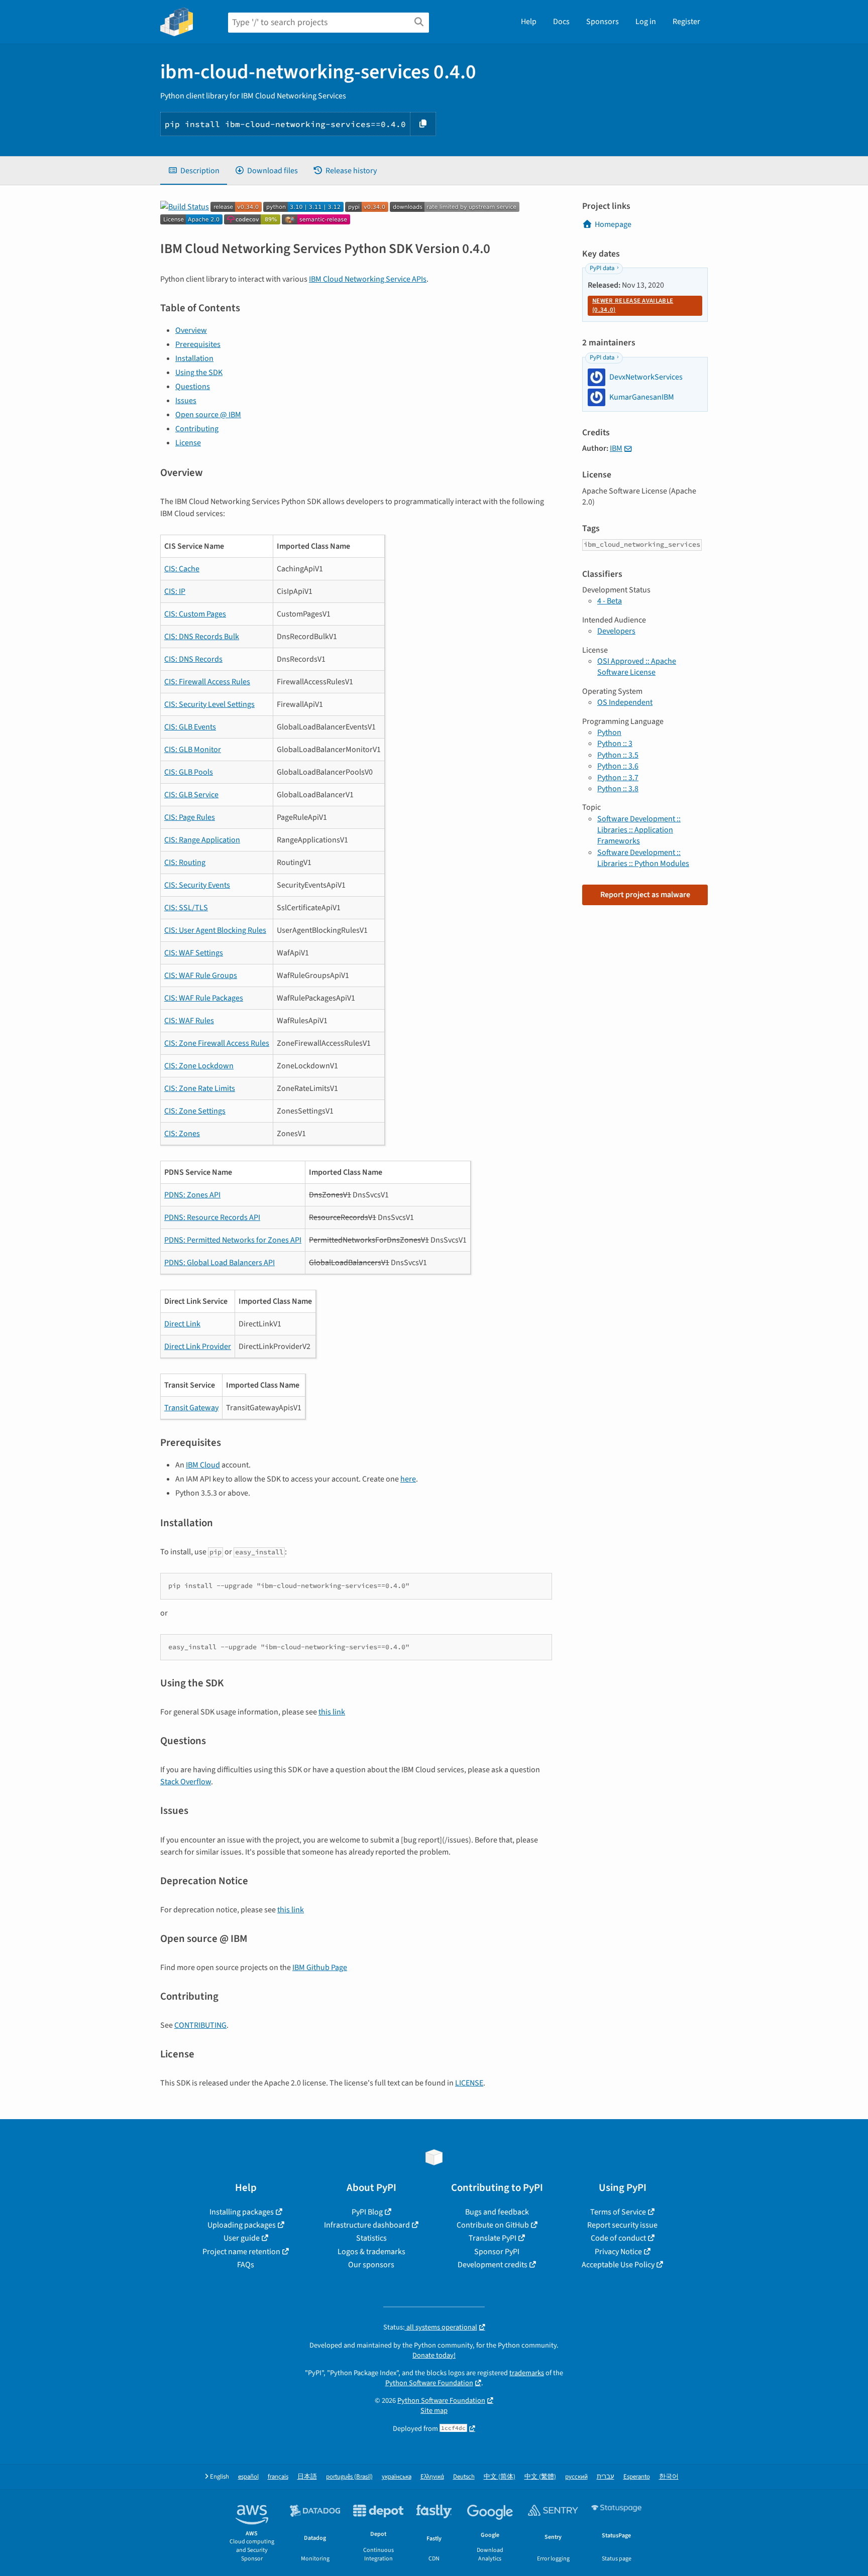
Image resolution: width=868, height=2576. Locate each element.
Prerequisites (198, 344)
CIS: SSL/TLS (186, 908)
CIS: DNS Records (193, 659)
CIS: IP (175, 591)
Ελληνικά (432, 2477)
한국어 (669, 2477)
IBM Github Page (320, 1968)
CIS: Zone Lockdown (199, 1066)
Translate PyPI (493, 2238)
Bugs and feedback (497, 2212)
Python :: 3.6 (618, 766)
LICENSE (469, 2083)
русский (576, 2477)
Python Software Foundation (429, 2383)
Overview (191, 330)
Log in (646, 22)
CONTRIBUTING (200, 2025)
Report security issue (622, 2225)
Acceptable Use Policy (618, 2265)
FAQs (246, 2265)
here (408, 1479)
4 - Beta (610, 601)
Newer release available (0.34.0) (633, 305)
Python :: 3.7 (618, 778)
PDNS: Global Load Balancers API (220, 1263)
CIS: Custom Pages (195, 614)
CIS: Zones (182, 1134)
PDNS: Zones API (192, 1195)
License (188, 443)
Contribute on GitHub (493, 2225)
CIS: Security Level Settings (209, 704)
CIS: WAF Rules (189, 1021)
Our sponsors (371, 2265)
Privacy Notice (618, 2252)
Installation (194, 358)
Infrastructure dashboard (367, 2225)
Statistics (371, 2238)
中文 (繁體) (540, 2477)
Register (686, 22)
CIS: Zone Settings (195, 1111)
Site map (434, 2411)
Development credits (493, 2265)
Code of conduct (618, 2238)
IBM (616, 448)
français (278, 2477)
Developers (616, 631)
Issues (186, 401)
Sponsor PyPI (497, 2252)
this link (332, 1712)
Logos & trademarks (371, 2252)
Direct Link (182, 1324)
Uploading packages (242, 2225)
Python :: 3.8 (618, 789)
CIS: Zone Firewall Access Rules (217, 1043)
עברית (606, 2477)
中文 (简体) (500, 2477)
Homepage (613, 224)
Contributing (197, 429)
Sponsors (603, 22)
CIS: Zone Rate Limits (200, 1088)
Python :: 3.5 (618, 755)
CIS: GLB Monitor (193, 750)
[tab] (194, 171)
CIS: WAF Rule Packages (204, 998)
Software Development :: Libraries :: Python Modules (643, 858)
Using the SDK (199, 373)
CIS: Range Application (202, 840)
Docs (561, 22)
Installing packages (242, 2212)
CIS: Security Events (197, 885)
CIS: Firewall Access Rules (207, 682)
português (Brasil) (349, 2477)
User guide (242, 2238)
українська (397, 2477)
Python (609, 732)
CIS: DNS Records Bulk (202, 637)
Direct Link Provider (198, 1346)
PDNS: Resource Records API (212, 1217)
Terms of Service (618, 2212)
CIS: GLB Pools (189, 772)
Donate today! (434, 2355)
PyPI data (602, 268)
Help (529, 22)
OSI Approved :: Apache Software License (637, 667)
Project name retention (241, 2252)
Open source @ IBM (208, 415)
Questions (193, 387)
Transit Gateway (191, 1408)
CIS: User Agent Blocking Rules (215, 930)
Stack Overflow (186, 1782)
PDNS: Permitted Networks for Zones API (233, 1240)
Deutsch (464, 2477)
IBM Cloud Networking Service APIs (368, 279)
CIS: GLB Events (190, 727)
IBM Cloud (203, 1465)
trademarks (527, 2373)
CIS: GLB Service (191, 795)
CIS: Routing (185, 863)
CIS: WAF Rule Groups (201, 975)
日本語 (307, 2477)
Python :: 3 (615, 744)
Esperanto (637, 2477)
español (248, 2477)
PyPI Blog (367, 2212)
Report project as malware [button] (645, 895)
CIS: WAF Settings (194, 953)
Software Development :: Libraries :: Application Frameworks (639, 830)
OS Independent (625, 702)
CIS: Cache (182, 569)
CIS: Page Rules (190, 817)
